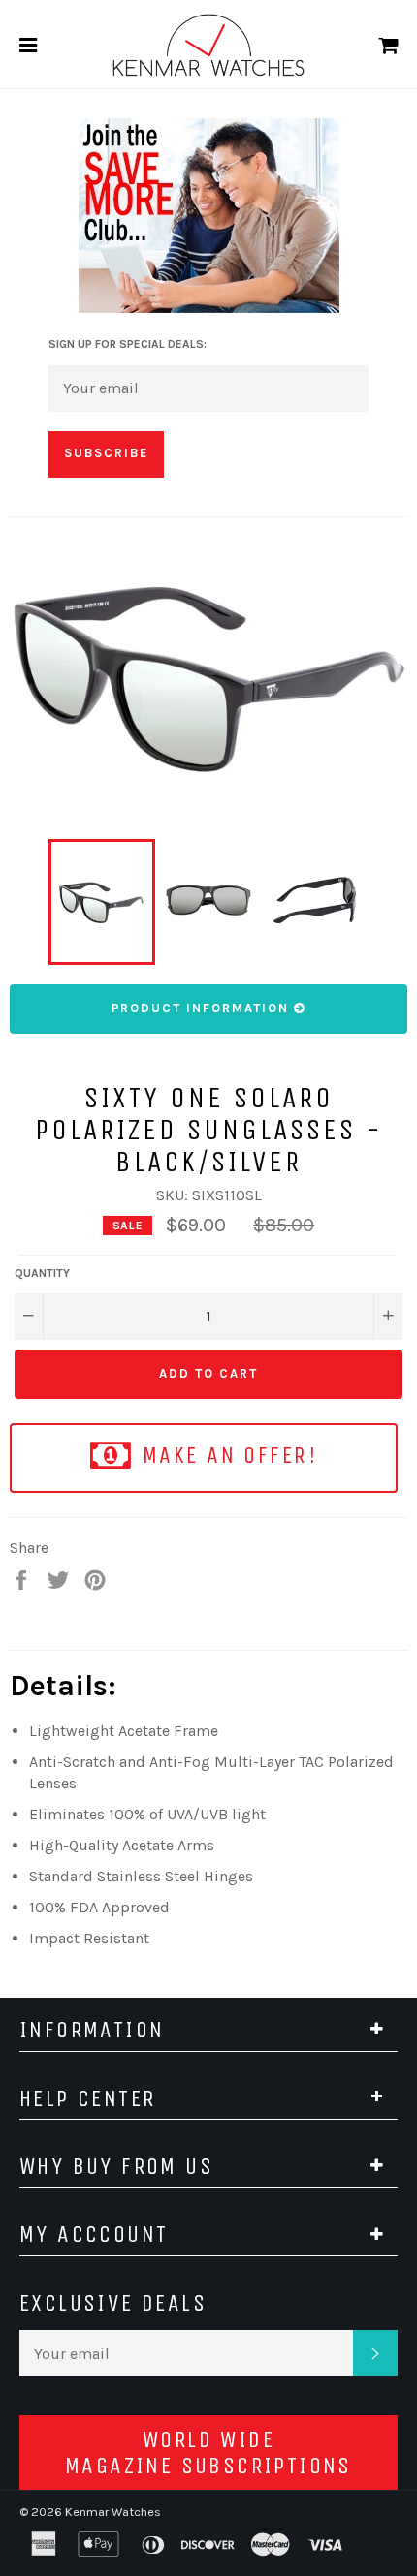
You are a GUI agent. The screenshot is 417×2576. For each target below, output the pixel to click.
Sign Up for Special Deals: (128, 344)
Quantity (42, 1273)
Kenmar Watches (113, 2512)
